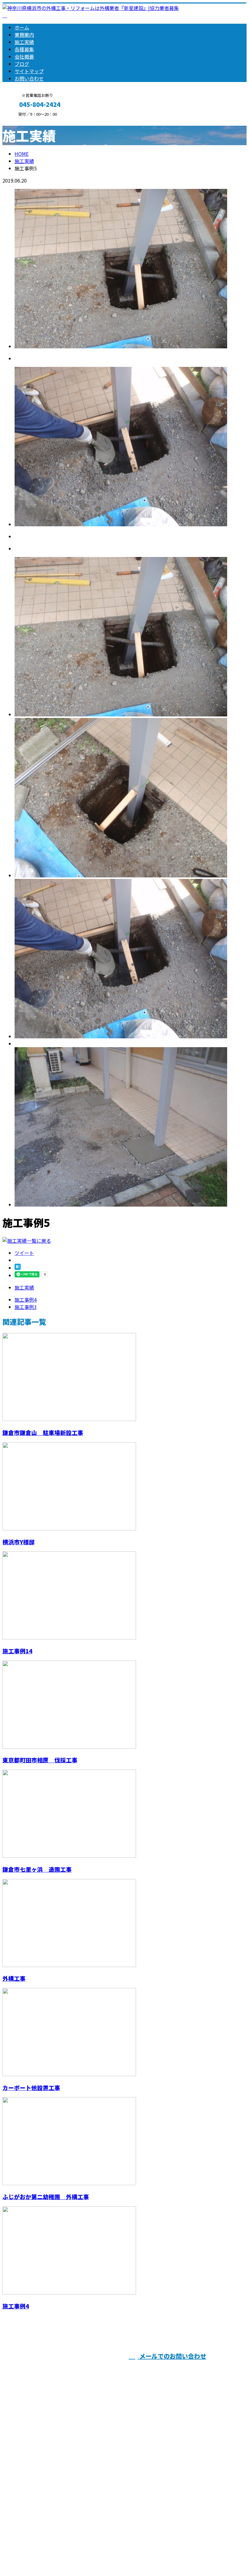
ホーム (22, 27)
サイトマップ (29, 71)
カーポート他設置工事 (31, 2087)
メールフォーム (24, 120)
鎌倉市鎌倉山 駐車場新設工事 (43, 1432)
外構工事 (14, 1978)
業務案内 (24, 35)
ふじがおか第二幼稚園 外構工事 (46, 2197)
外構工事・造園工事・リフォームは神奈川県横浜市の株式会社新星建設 (80, 2555)
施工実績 (24, 42)
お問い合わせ (29, 78)
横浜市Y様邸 (19, 1542)
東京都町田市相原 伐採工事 (40, 1760)
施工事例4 (16, 2306)
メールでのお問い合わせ (172, 2356)
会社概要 (24, 56)
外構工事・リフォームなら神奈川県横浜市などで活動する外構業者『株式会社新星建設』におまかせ (123, 2391)
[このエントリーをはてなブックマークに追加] (18, 1268)
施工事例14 (17, 1651)
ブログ (22, 64)
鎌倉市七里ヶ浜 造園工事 (37, 1869)
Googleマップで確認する (32, 2519)
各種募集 (24, 49)
